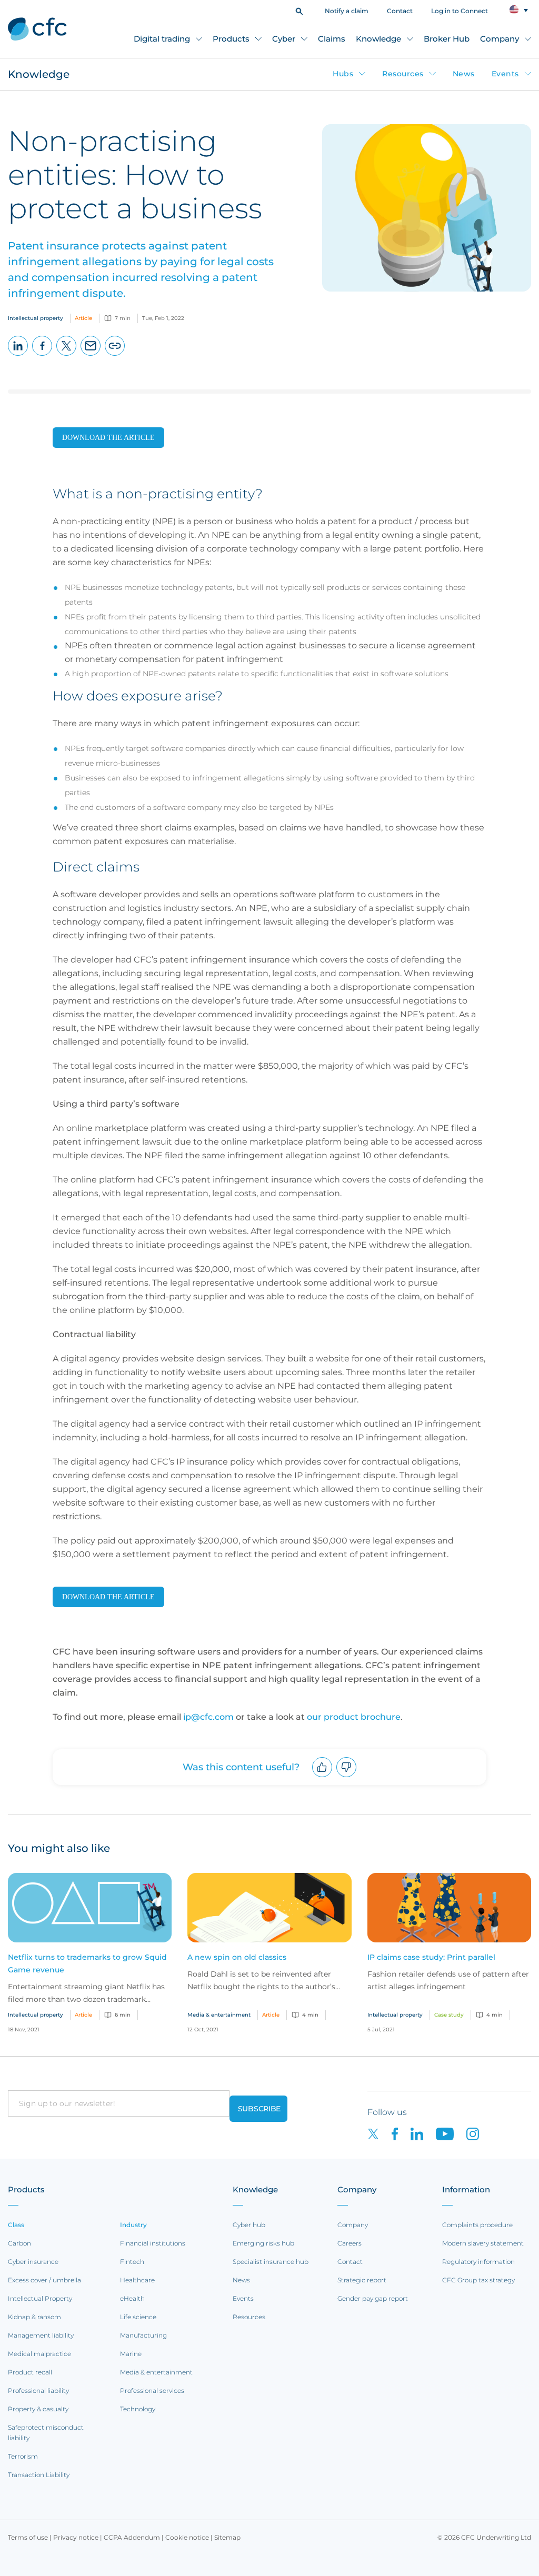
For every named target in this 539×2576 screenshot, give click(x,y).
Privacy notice (76, 2537)
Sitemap (227, 2537)
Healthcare (137, 2280)
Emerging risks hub (263, 2243)
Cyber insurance (33, 2262)
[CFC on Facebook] (401, 2133)
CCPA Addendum (132, 2537)
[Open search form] (299, 10)
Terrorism (23, 2456)
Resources (403, 74)
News (464, 74)
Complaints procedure (477, 2225)
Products (231, 39)
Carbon (19, 2243)
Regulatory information (478, 2262)
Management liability (41, 2335)
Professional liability (38, 2390)
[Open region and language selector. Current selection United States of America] (519, 10)
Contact (400, 11)
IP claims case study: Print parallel (431, 1957)
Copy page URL (115, 355)
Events (505, 74)
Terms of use (28, 2537)
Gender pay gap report (373, 2298)
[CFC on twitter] (380, 2133)
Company (500, 39)
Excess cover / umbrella (44, 2280)
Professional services (152, 2390)
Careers (350, 2243)
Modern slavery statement (483, 2243)
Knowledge (378, 39)
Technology (138, 2409)
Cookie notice (187, 2537)
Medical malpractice (39, 2354)
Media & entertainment (156, 2372)
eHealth (132, 2298)
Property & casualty (38, 2409)
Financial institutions (153, 2243)
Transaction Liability (39, 2475)
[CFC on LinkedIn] (423, 2133)
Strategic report (362, 2280)
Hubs (343, 74)
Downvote (347, 1777)
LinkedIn (18, 355)
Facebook (42, 355)
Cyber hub (249, 2225)
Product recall (30, 2372)
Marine (131, 2354)
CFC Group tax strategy (478, 2280)
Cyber (284, 39)
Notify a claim (347, 11)
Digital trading (162, 39)
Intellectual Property (40, 2298)
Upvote (322, 1777)
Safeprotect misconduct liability (46, 2433)
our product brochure (354, 1717)
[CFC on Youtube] (451, 2133)
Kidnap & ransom (34, 2317)
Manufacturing (143, 2335)
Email (91, 355)
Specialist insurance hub (271, 2262)
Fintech (132, 2262)
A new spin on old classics (237, 1957)
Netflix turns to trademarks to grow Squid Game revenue (87, 1963)
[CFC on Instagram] (478, 2133)
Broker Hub (447, 39)
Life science (138, 2317)
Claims (332, 39)
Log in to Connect (460, 11)
